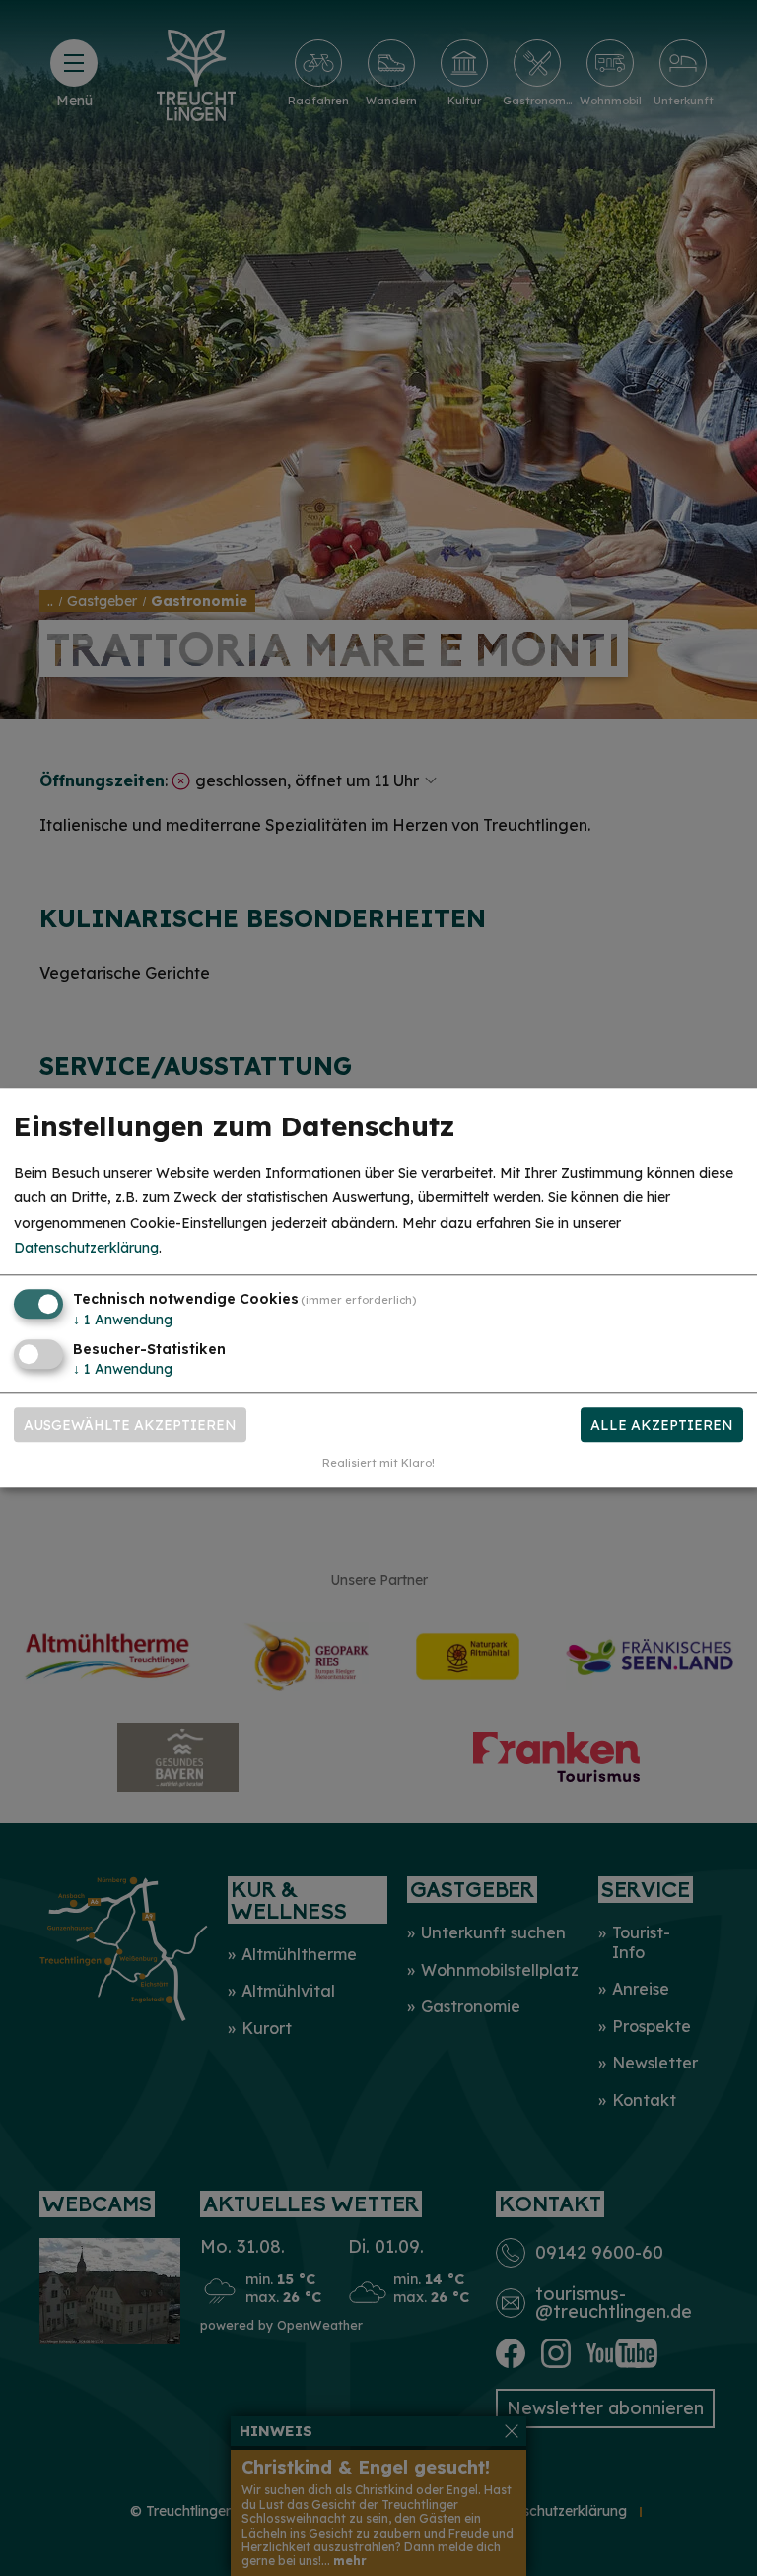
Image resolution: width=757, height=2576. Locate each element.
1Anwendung (123, 1320)
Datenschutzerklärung (86, 1248)
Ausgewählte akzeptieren (130, 1425)
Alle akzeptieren (662, 1425)
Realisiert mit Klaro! (378, 1464)
